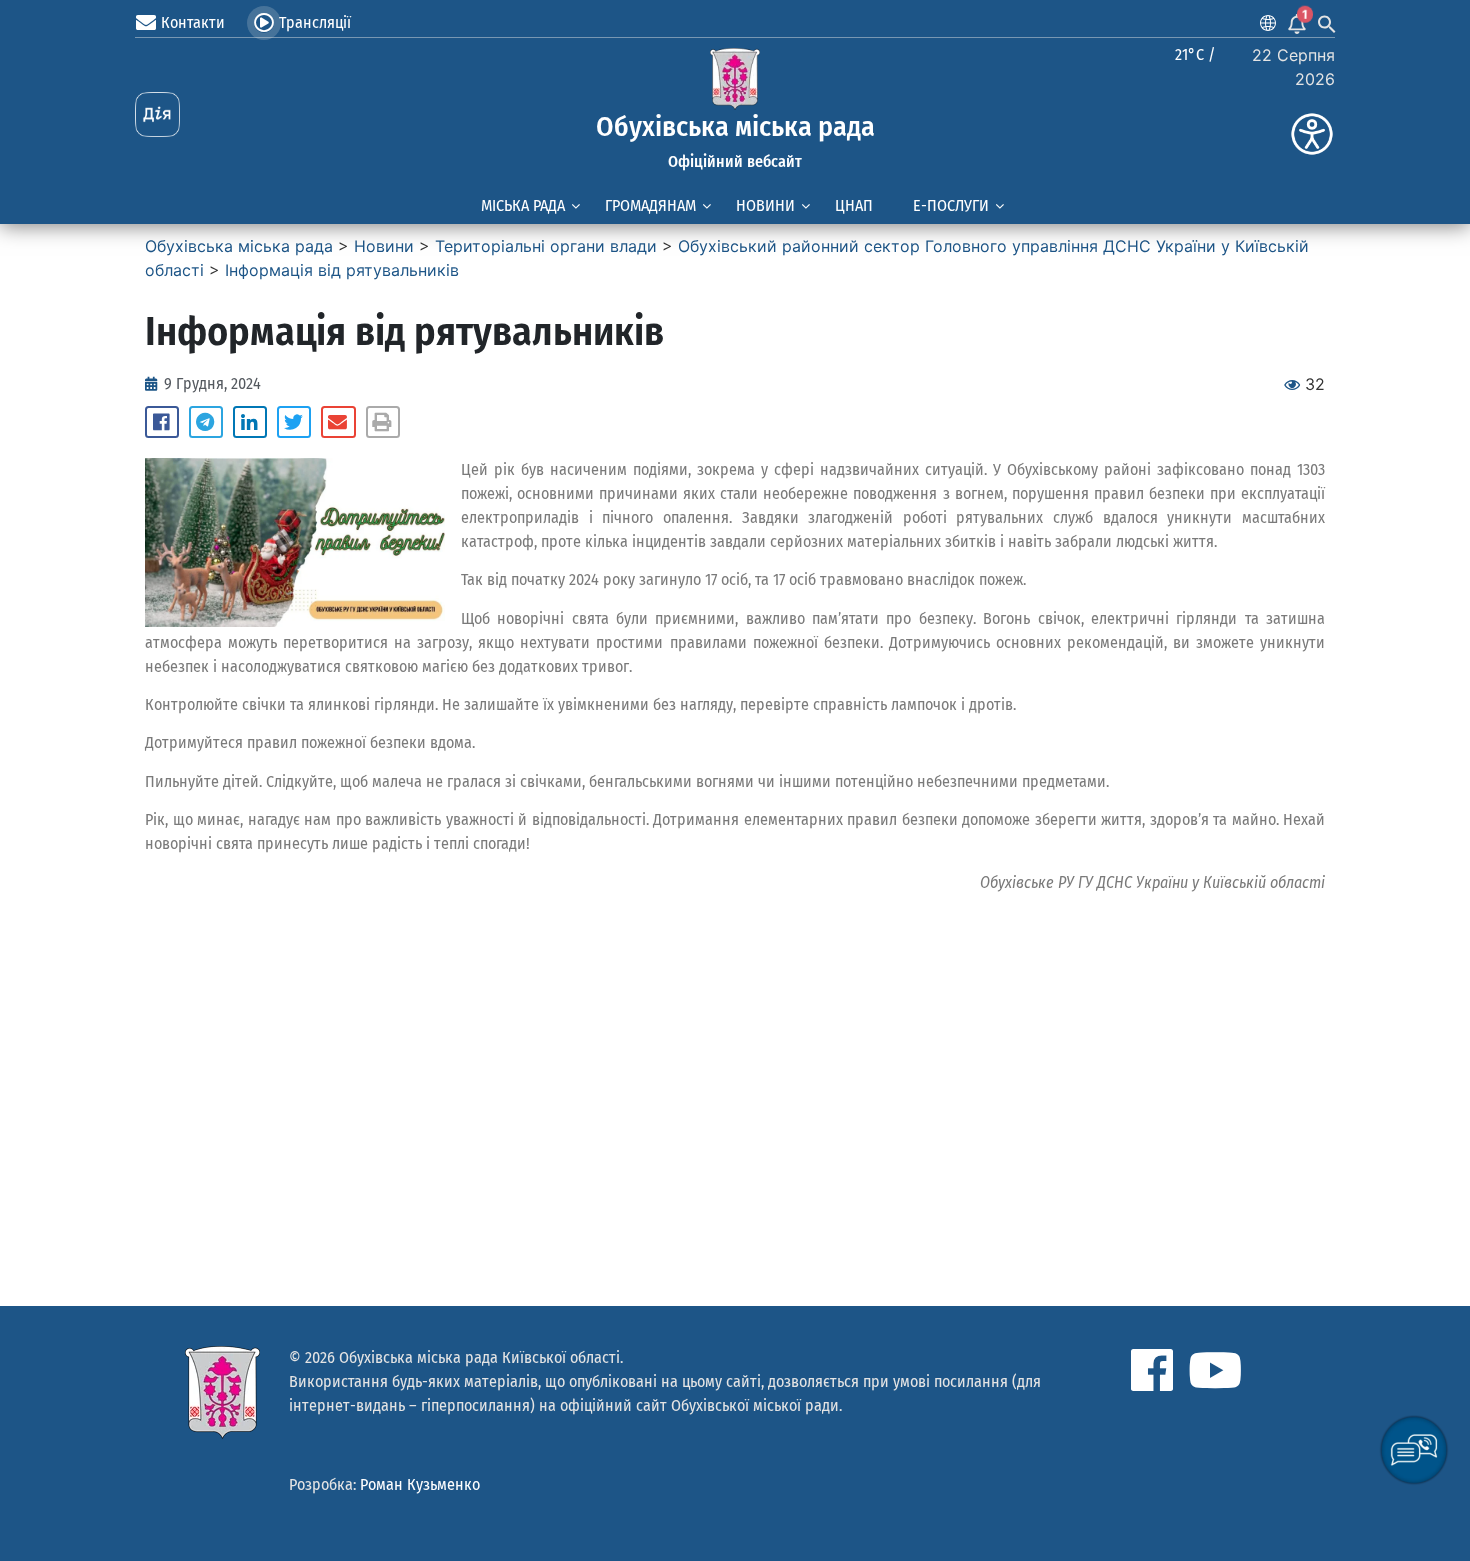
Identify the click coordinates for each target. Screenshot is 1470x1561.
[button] (162, 422)
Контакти (193, 22)
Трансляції (315, 22)
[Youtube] (1215, 1370)
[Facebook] (1152, 1370)
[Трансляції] (264, 23)
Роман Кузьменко (420, 1484)
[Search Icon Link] (1327, 23)
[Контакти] (146, 23)
